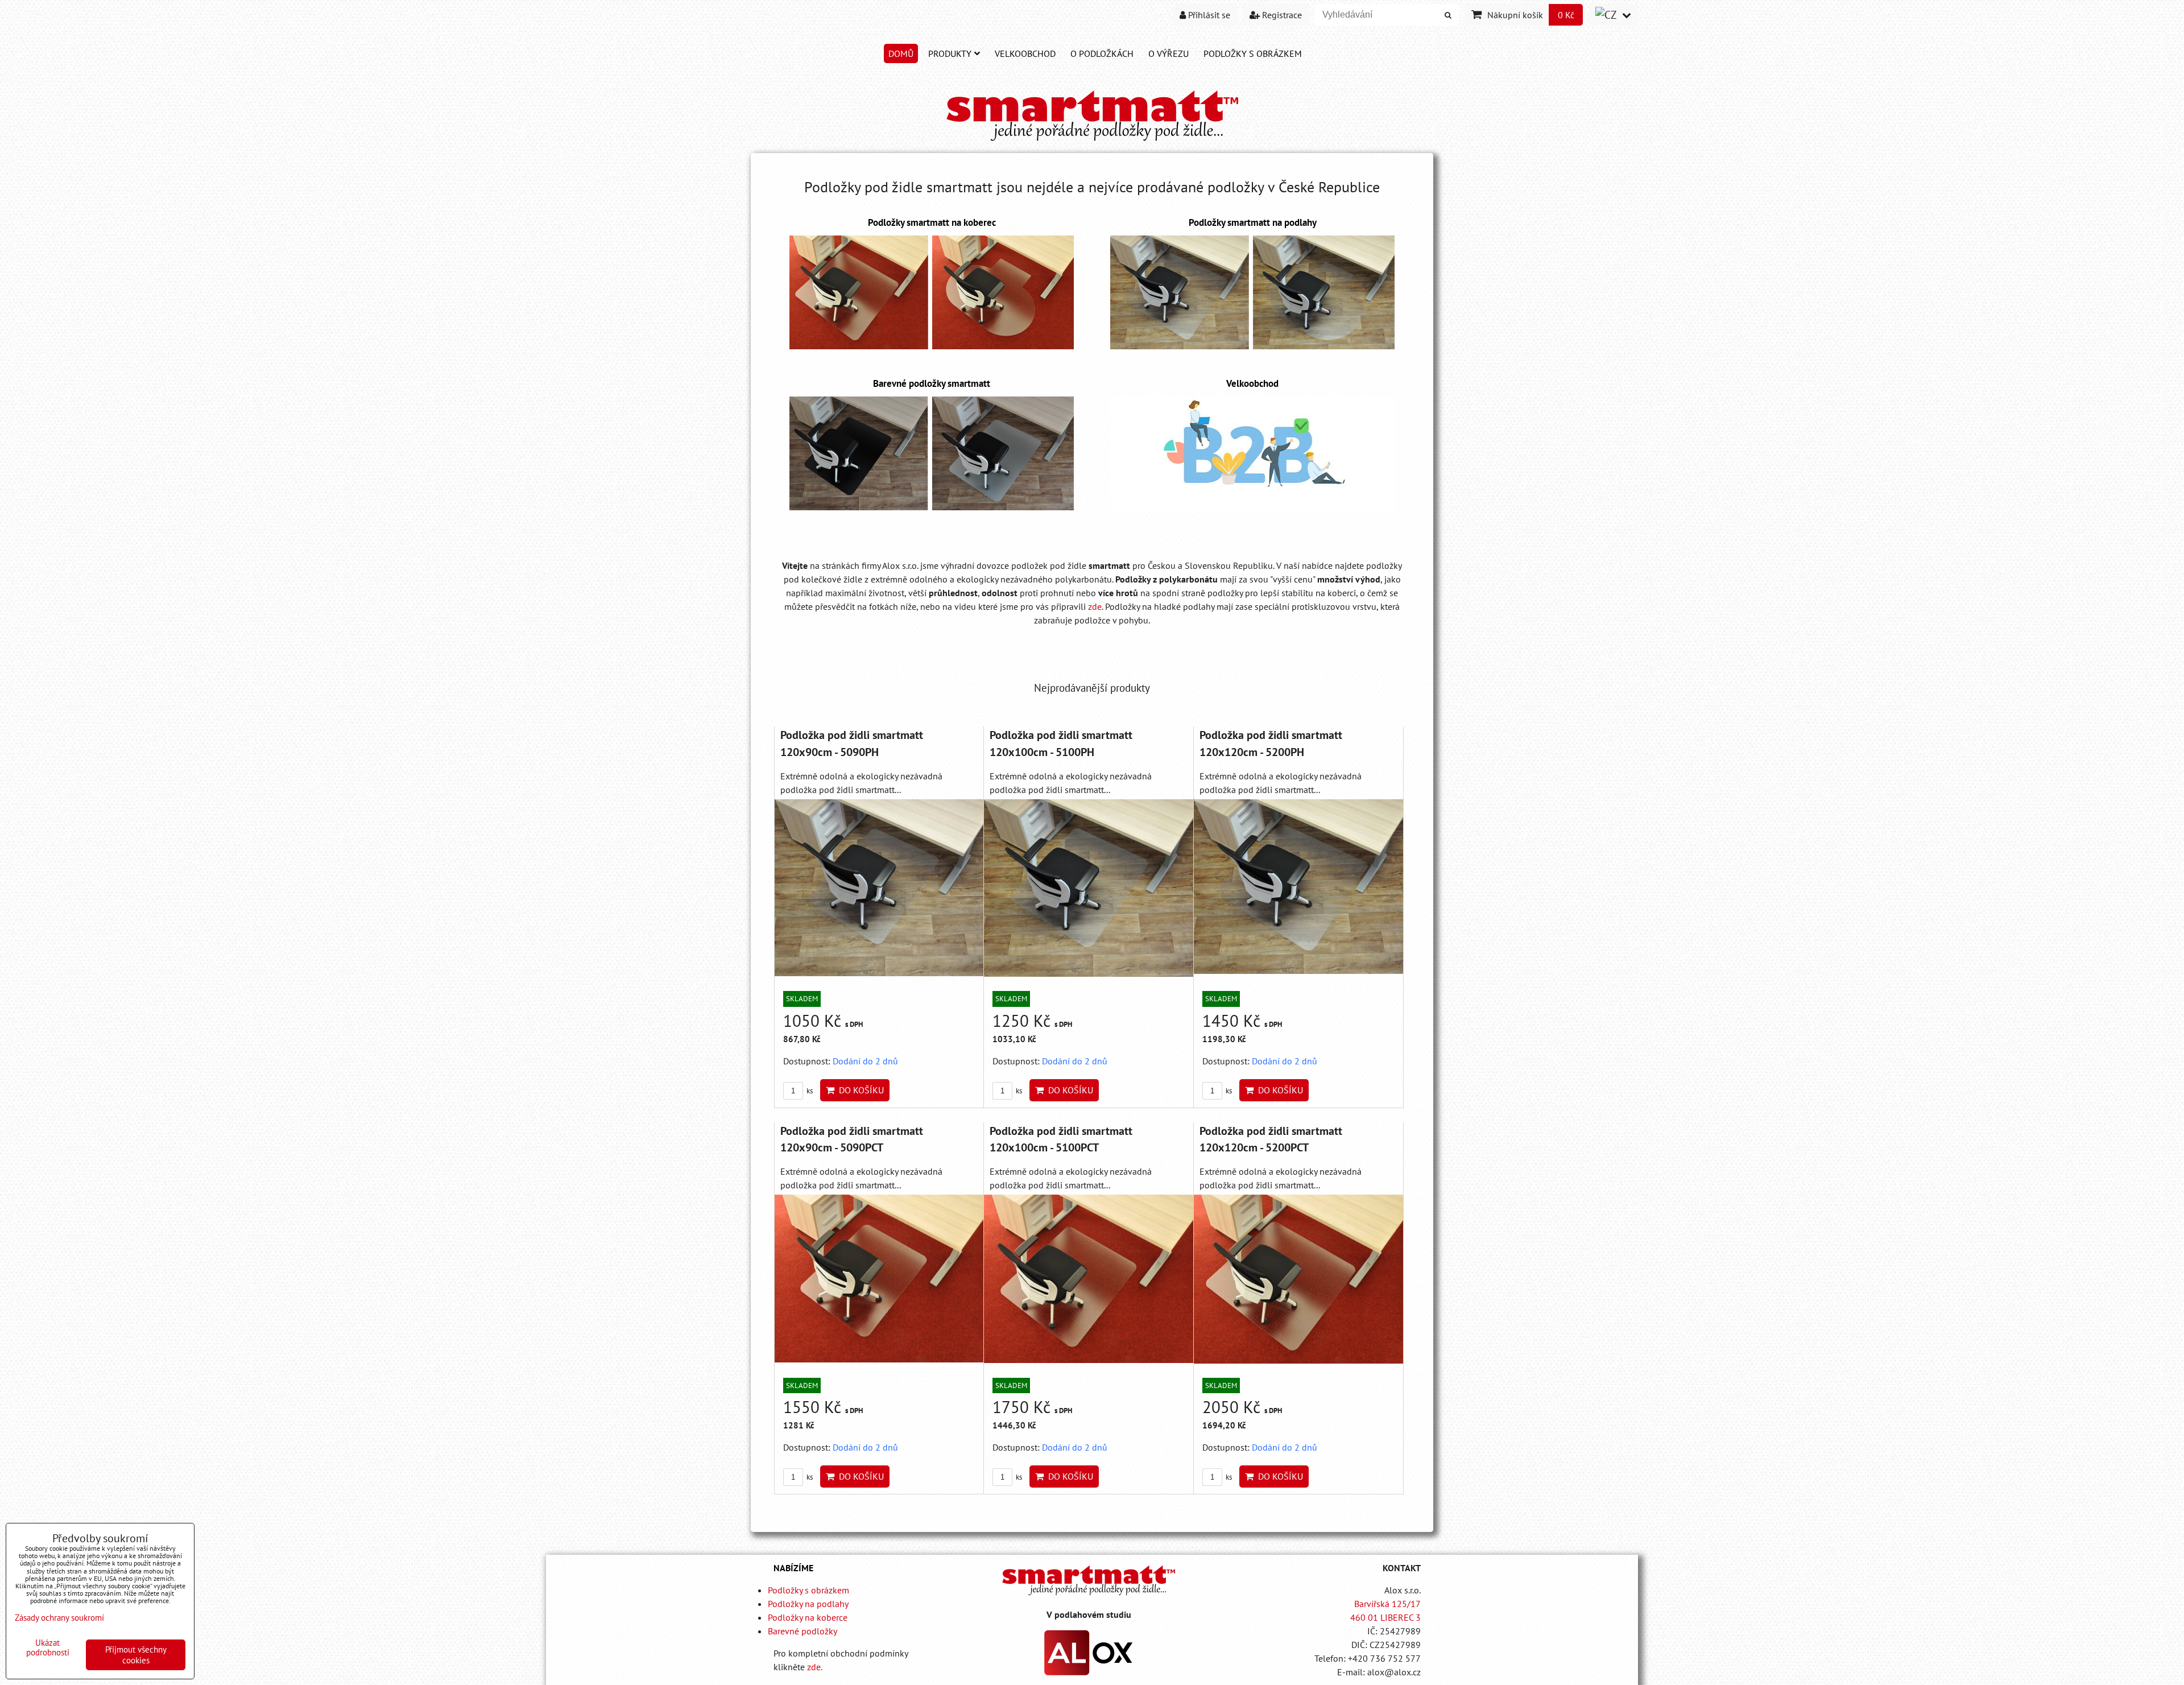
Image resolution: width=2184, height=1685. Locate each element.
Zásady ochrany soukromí (59, 1618)
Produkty (950, 53)
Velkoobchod (1025, 53)
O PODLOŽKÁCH (1102, 53)
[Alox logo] (1089, 1672)
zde (1095, 606)
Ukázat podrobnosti (48, 1648)
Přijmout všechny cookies (136, 1655)
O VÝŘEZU (1168, 53)
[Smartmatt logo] (1089, 1580)
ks (809, 1091)
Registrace (1281, 15)
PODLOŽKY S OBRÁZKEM (1253, 53)
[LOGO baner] (1092, 142)
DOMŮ (901, 53)
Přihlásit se (1208, 15)
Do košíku (859, 1090)
